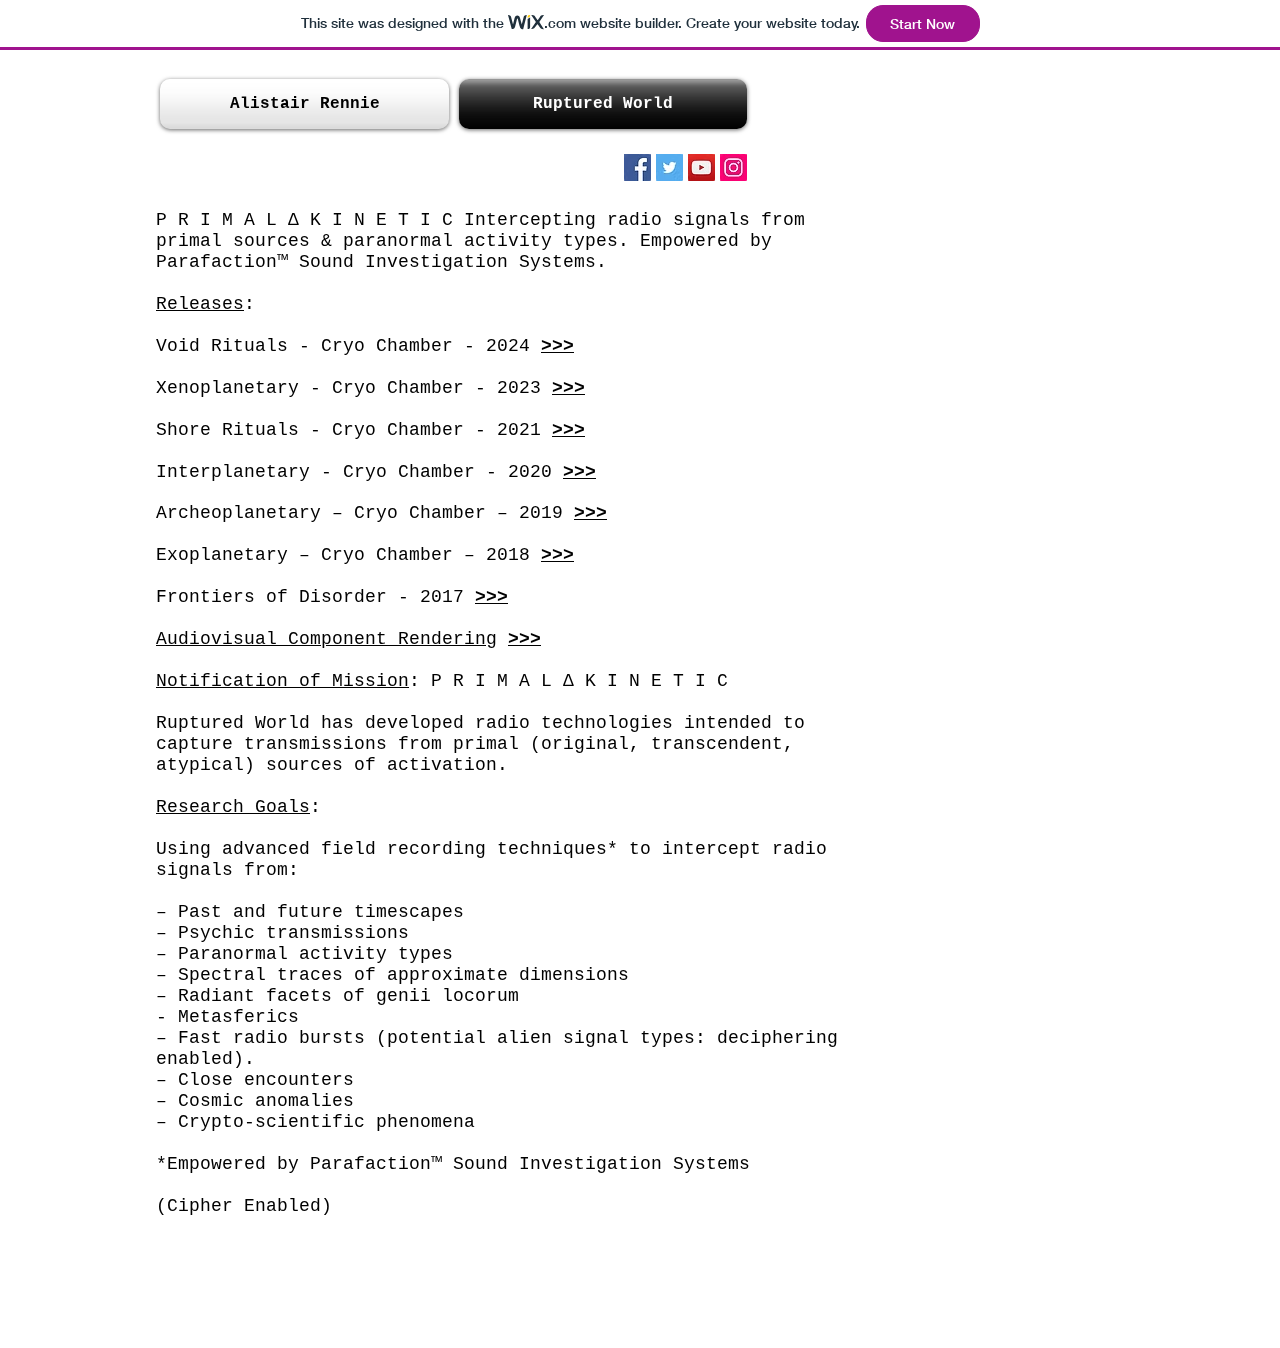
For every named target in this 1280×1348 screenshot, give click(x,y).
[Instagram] (733, 167)
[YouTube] (701, 167)
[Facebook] (637, 167)
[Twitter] (669, 167)
